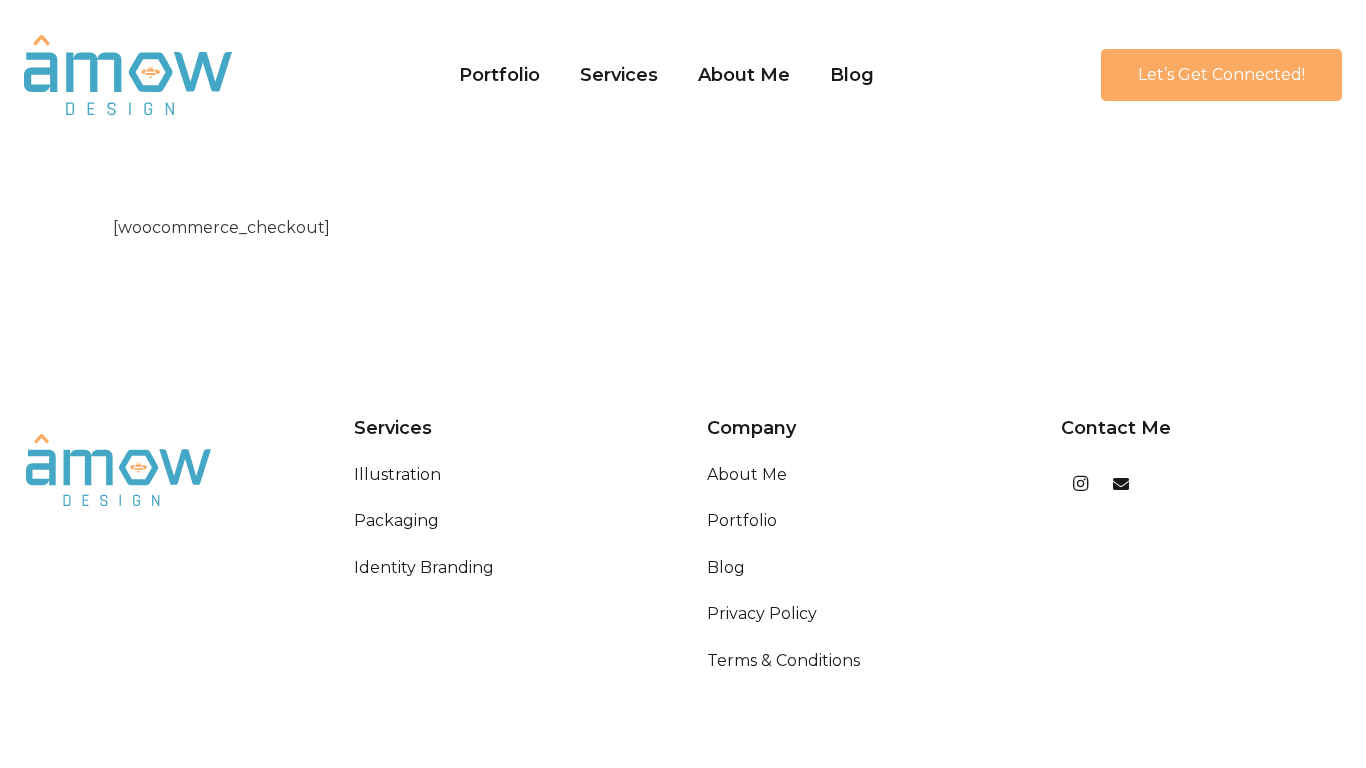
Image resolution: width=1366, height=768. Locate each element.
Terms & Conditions (783, 660)
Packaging (396, 520)
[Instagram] (1081, 484)
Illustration (397, 474)
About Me (747, 474)
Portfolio (742, 520)
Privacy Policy (762, 613)
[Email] (1121, 484)
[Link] (128, 75)
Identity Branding (424, 567)
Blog (726, 567)
